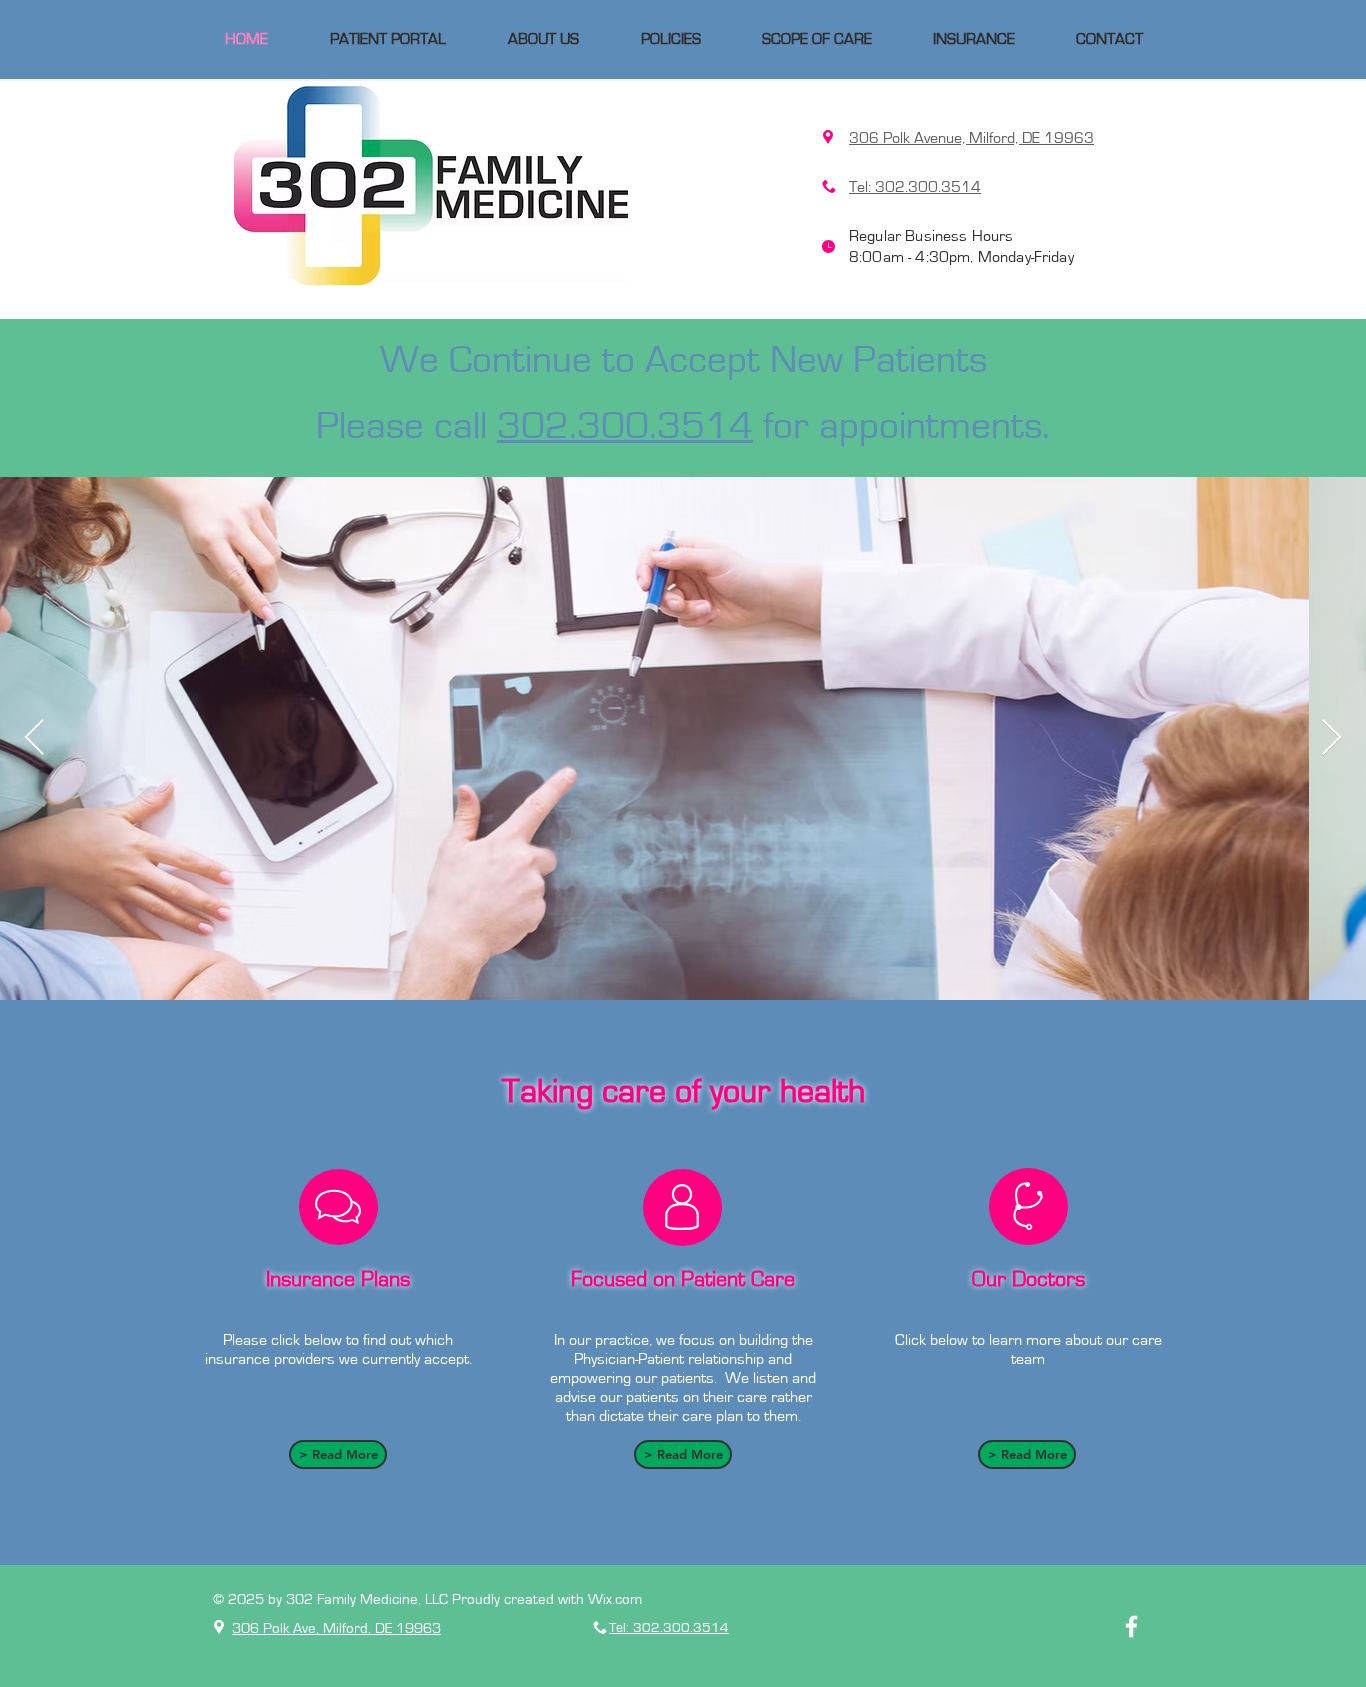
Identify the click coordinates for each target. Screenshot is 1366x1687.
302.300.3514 (625, 426)
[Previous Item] (34, 738)
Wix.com (615, 1599)
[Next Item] (1331, 738)
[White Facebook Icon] (1131, 1626)
